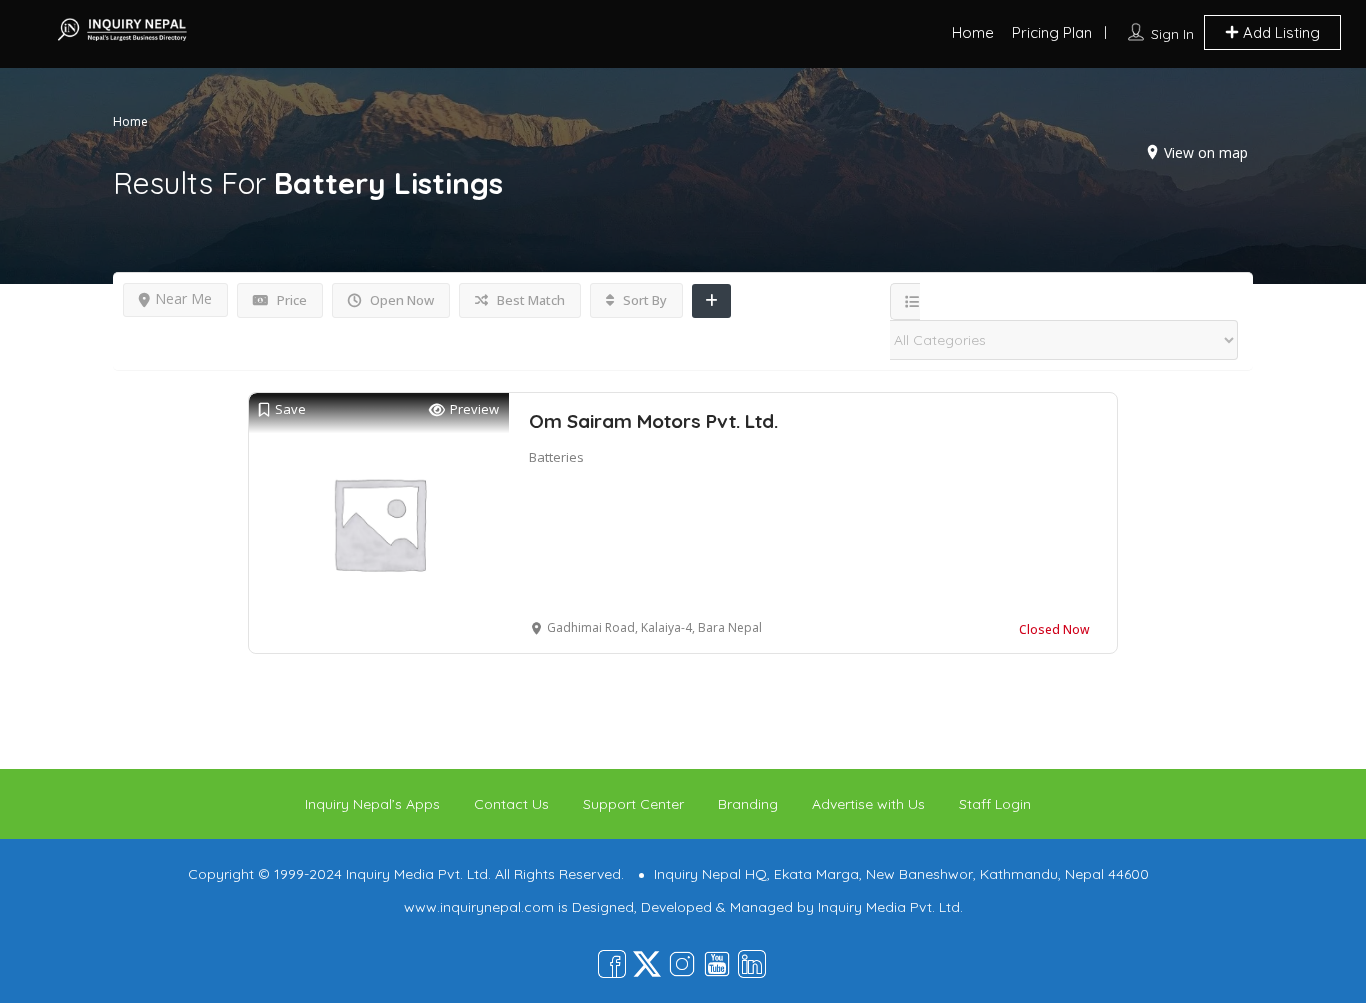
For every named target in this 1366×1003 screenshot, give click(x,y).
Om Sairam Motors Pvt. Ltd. (653, 421)
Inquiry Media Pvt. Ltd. (890, 907)
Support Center (633, 804)
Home (973, 32)
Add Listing (1279, 32)
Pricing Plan (1052, 32)
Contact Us (511, 804)
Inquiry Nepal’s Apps (372, 804)
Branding (748, 804)
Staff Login (995, 804)
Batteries (556, 457)
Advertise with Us (868, 804)
